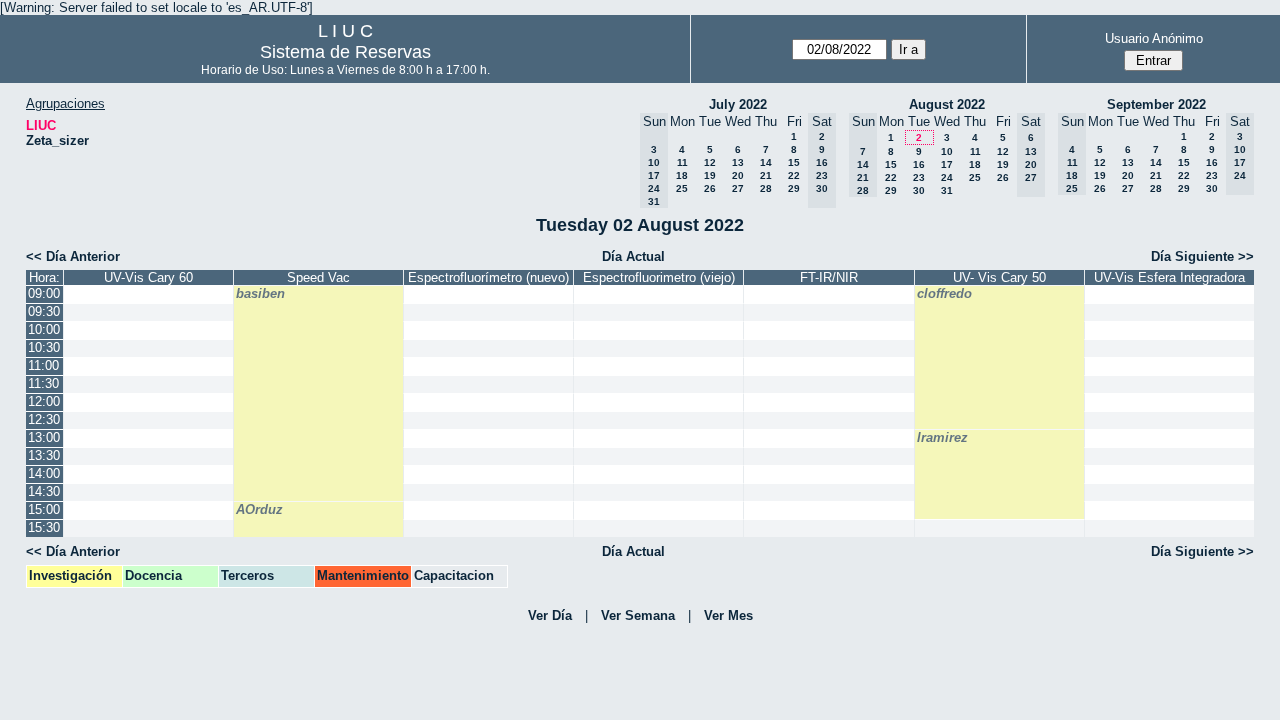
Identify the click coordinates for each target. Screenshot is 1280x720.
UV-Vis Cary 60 (148, 277)
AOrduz (259, 509)
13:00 (44, 437)
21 (766, 175)
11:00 (43, 365)
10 (947, 151)
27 (738, 188)
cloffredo (944, 293)
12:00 (44, 401)
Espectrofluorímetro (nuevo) (488, 277)
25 (682, 188)
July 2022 (738, 104)
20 (738, 175)
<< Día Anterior (73, 256)
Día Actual (633, 256)
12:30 (44, 419)
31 (947, 190)
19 (710, 175)
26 (710, 188)
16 (919, 164)
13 (738, 162)
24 (947, 177)
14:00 (44, 473)
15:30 (44, 527)
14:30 (44, 491)
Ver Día (550, 615)
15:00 (44, 509)
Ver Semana (638, 615)
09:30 (44, 311)
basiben (260, 293)
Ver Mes (728, 615)
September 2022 (1156, 104)
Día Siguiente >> (1202, 256)
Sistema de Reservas (345, 52)
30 (919, 190)
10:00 (44, 329)
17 (947, 164)
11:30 (43, 383)
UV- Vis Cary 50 (999, 277)
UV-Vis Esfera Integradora (1169, 277)
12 (710, 162)
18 (682, 175)
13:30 (44, 455)
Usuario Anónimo (1154, 38)
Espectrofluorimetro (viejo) (659, 277)
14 (766, 162)
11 (682, 162)
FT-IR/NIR (829, 277)
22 (794, 175)
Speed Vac (318, 277)
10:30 (44, 347)
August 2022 (947, 104)
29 (794, 188)
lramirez (942, 437)
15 (794, 162)
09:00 (44, 293)
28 (766, 188)
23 (919, 177)
